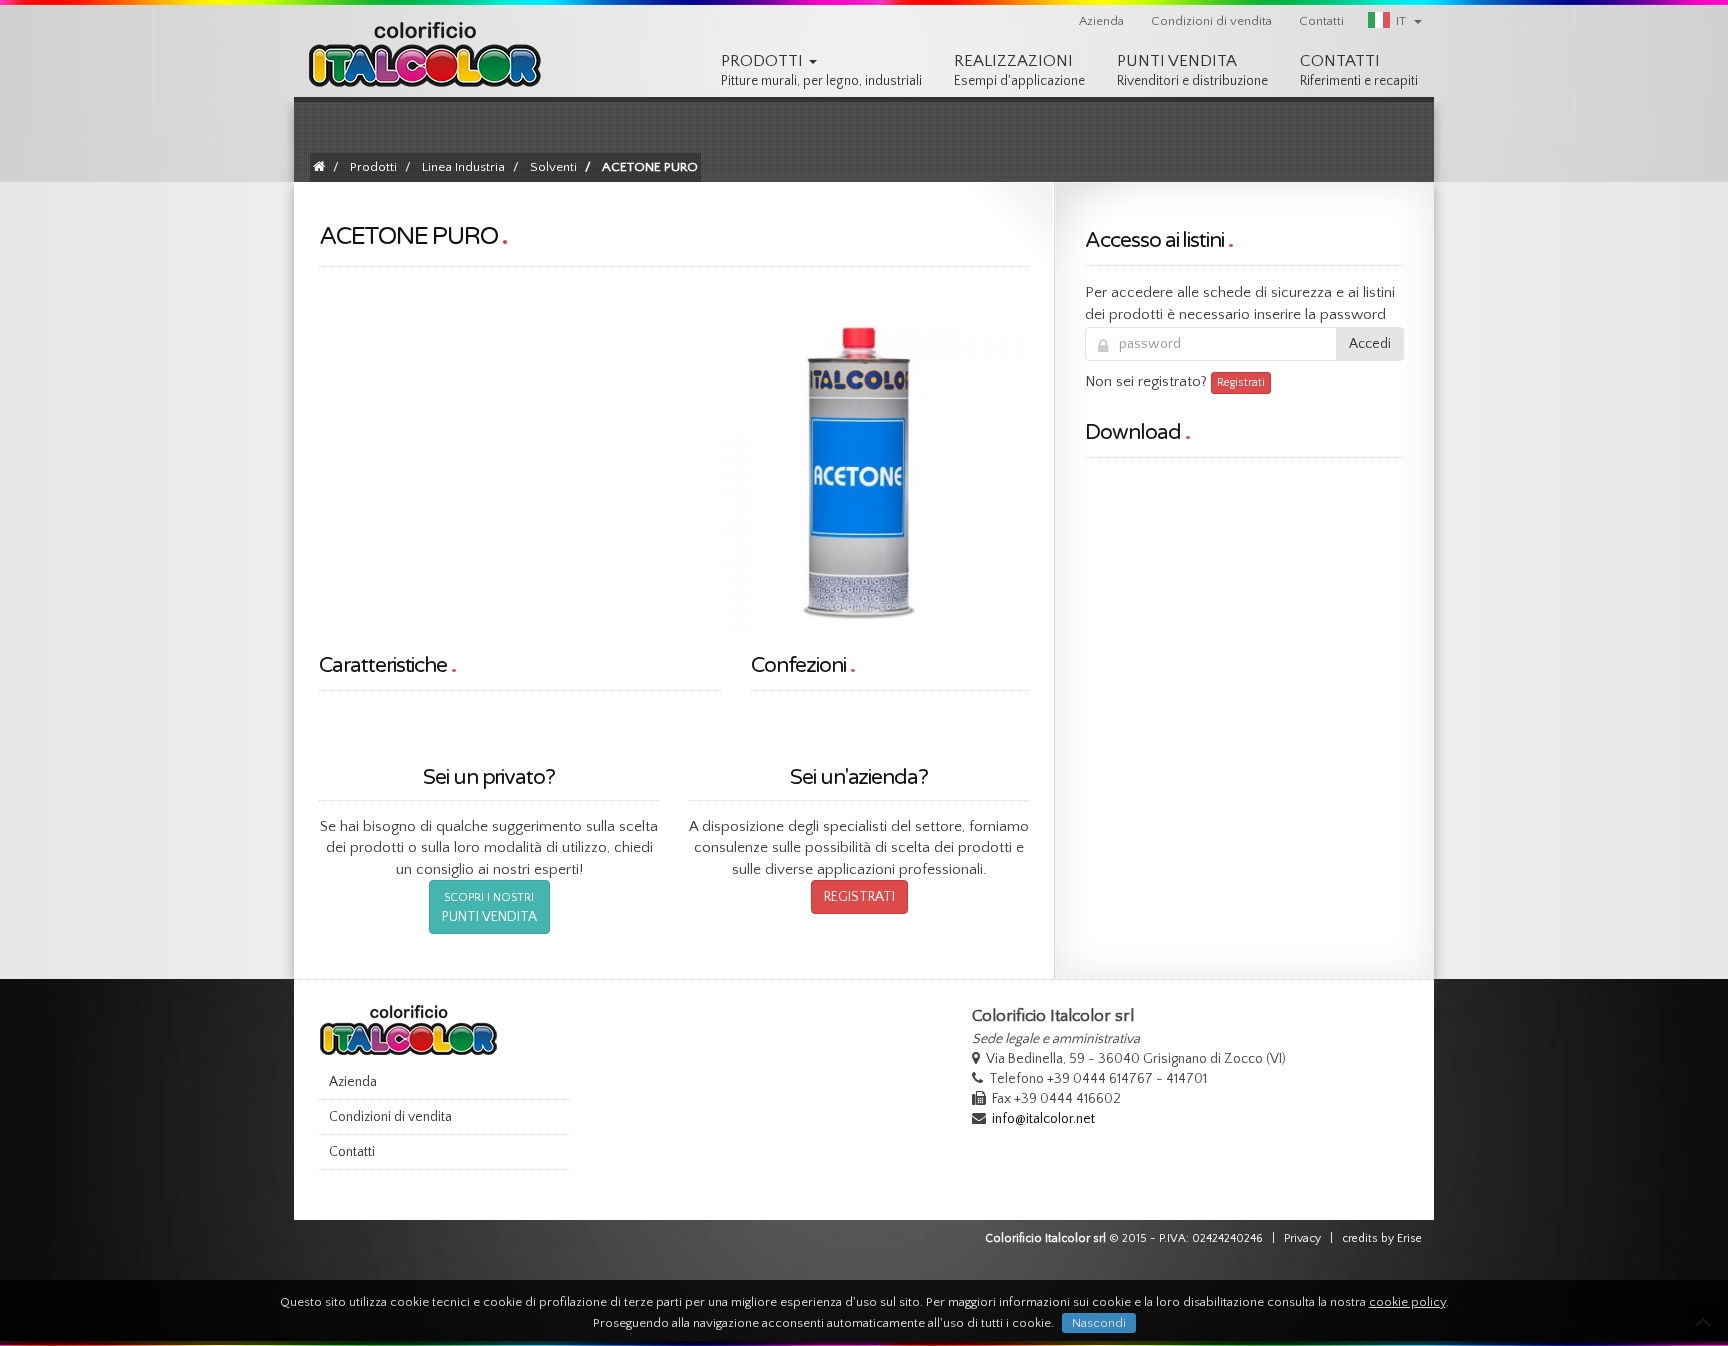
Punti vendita (1192, 70)
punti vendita (489, 908)
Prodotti (821, 70)
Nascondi (1099, 1323)
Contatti (1321, 21)
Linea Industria (463, 167)
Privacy (1302, 1238)
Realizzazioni (1019, 70)
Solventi (553, 167)
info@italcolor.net (1043, 1119)
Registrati (859, 897)
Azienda (1101, 21)
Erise (1409, 1238)
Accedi (1370, 344)
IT (1401, 21)
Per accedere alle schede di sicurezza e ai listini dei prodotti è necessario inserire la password (1240, 303)
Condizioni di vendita (1211, 21)
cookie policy (1407, 1302)
